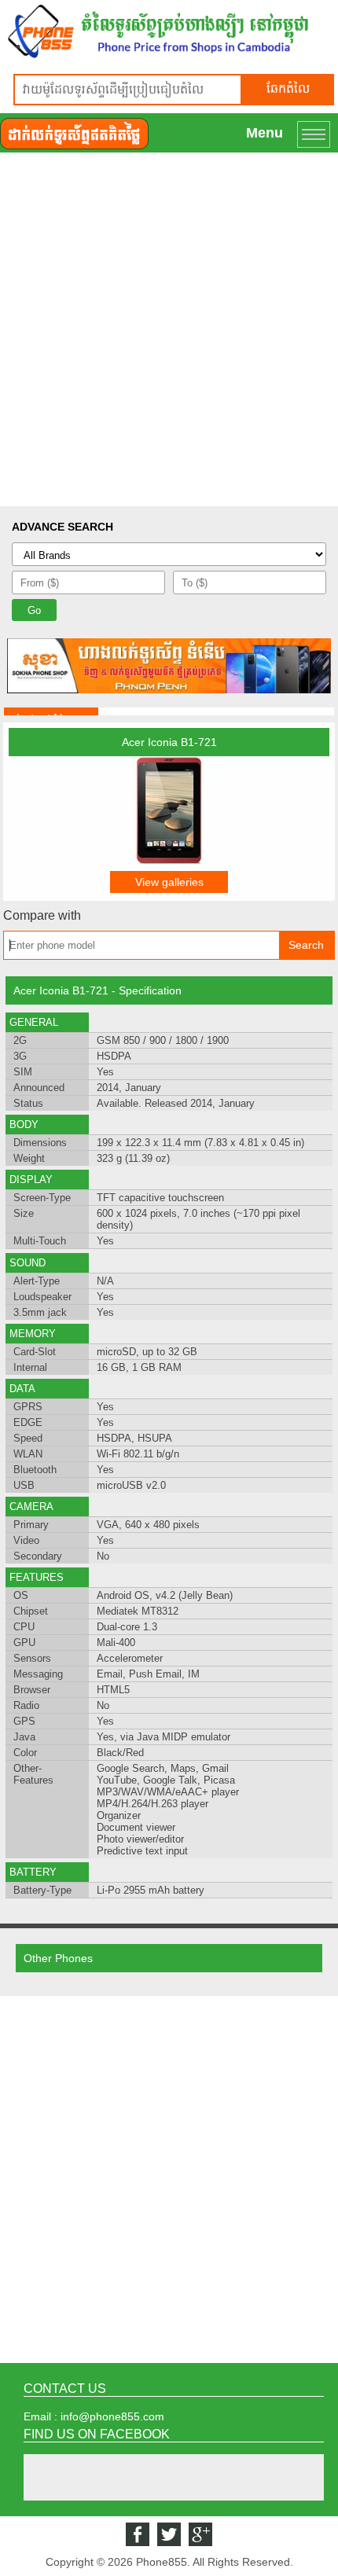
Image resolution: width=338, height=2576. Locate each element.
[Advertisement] (169, 329)
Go (34, 610)
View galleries (169, 882)
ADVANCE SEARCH (62, 527)
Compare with (42, 915)
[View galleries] (169, 861)
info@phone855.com (112, 2416)
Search (306, 945)
